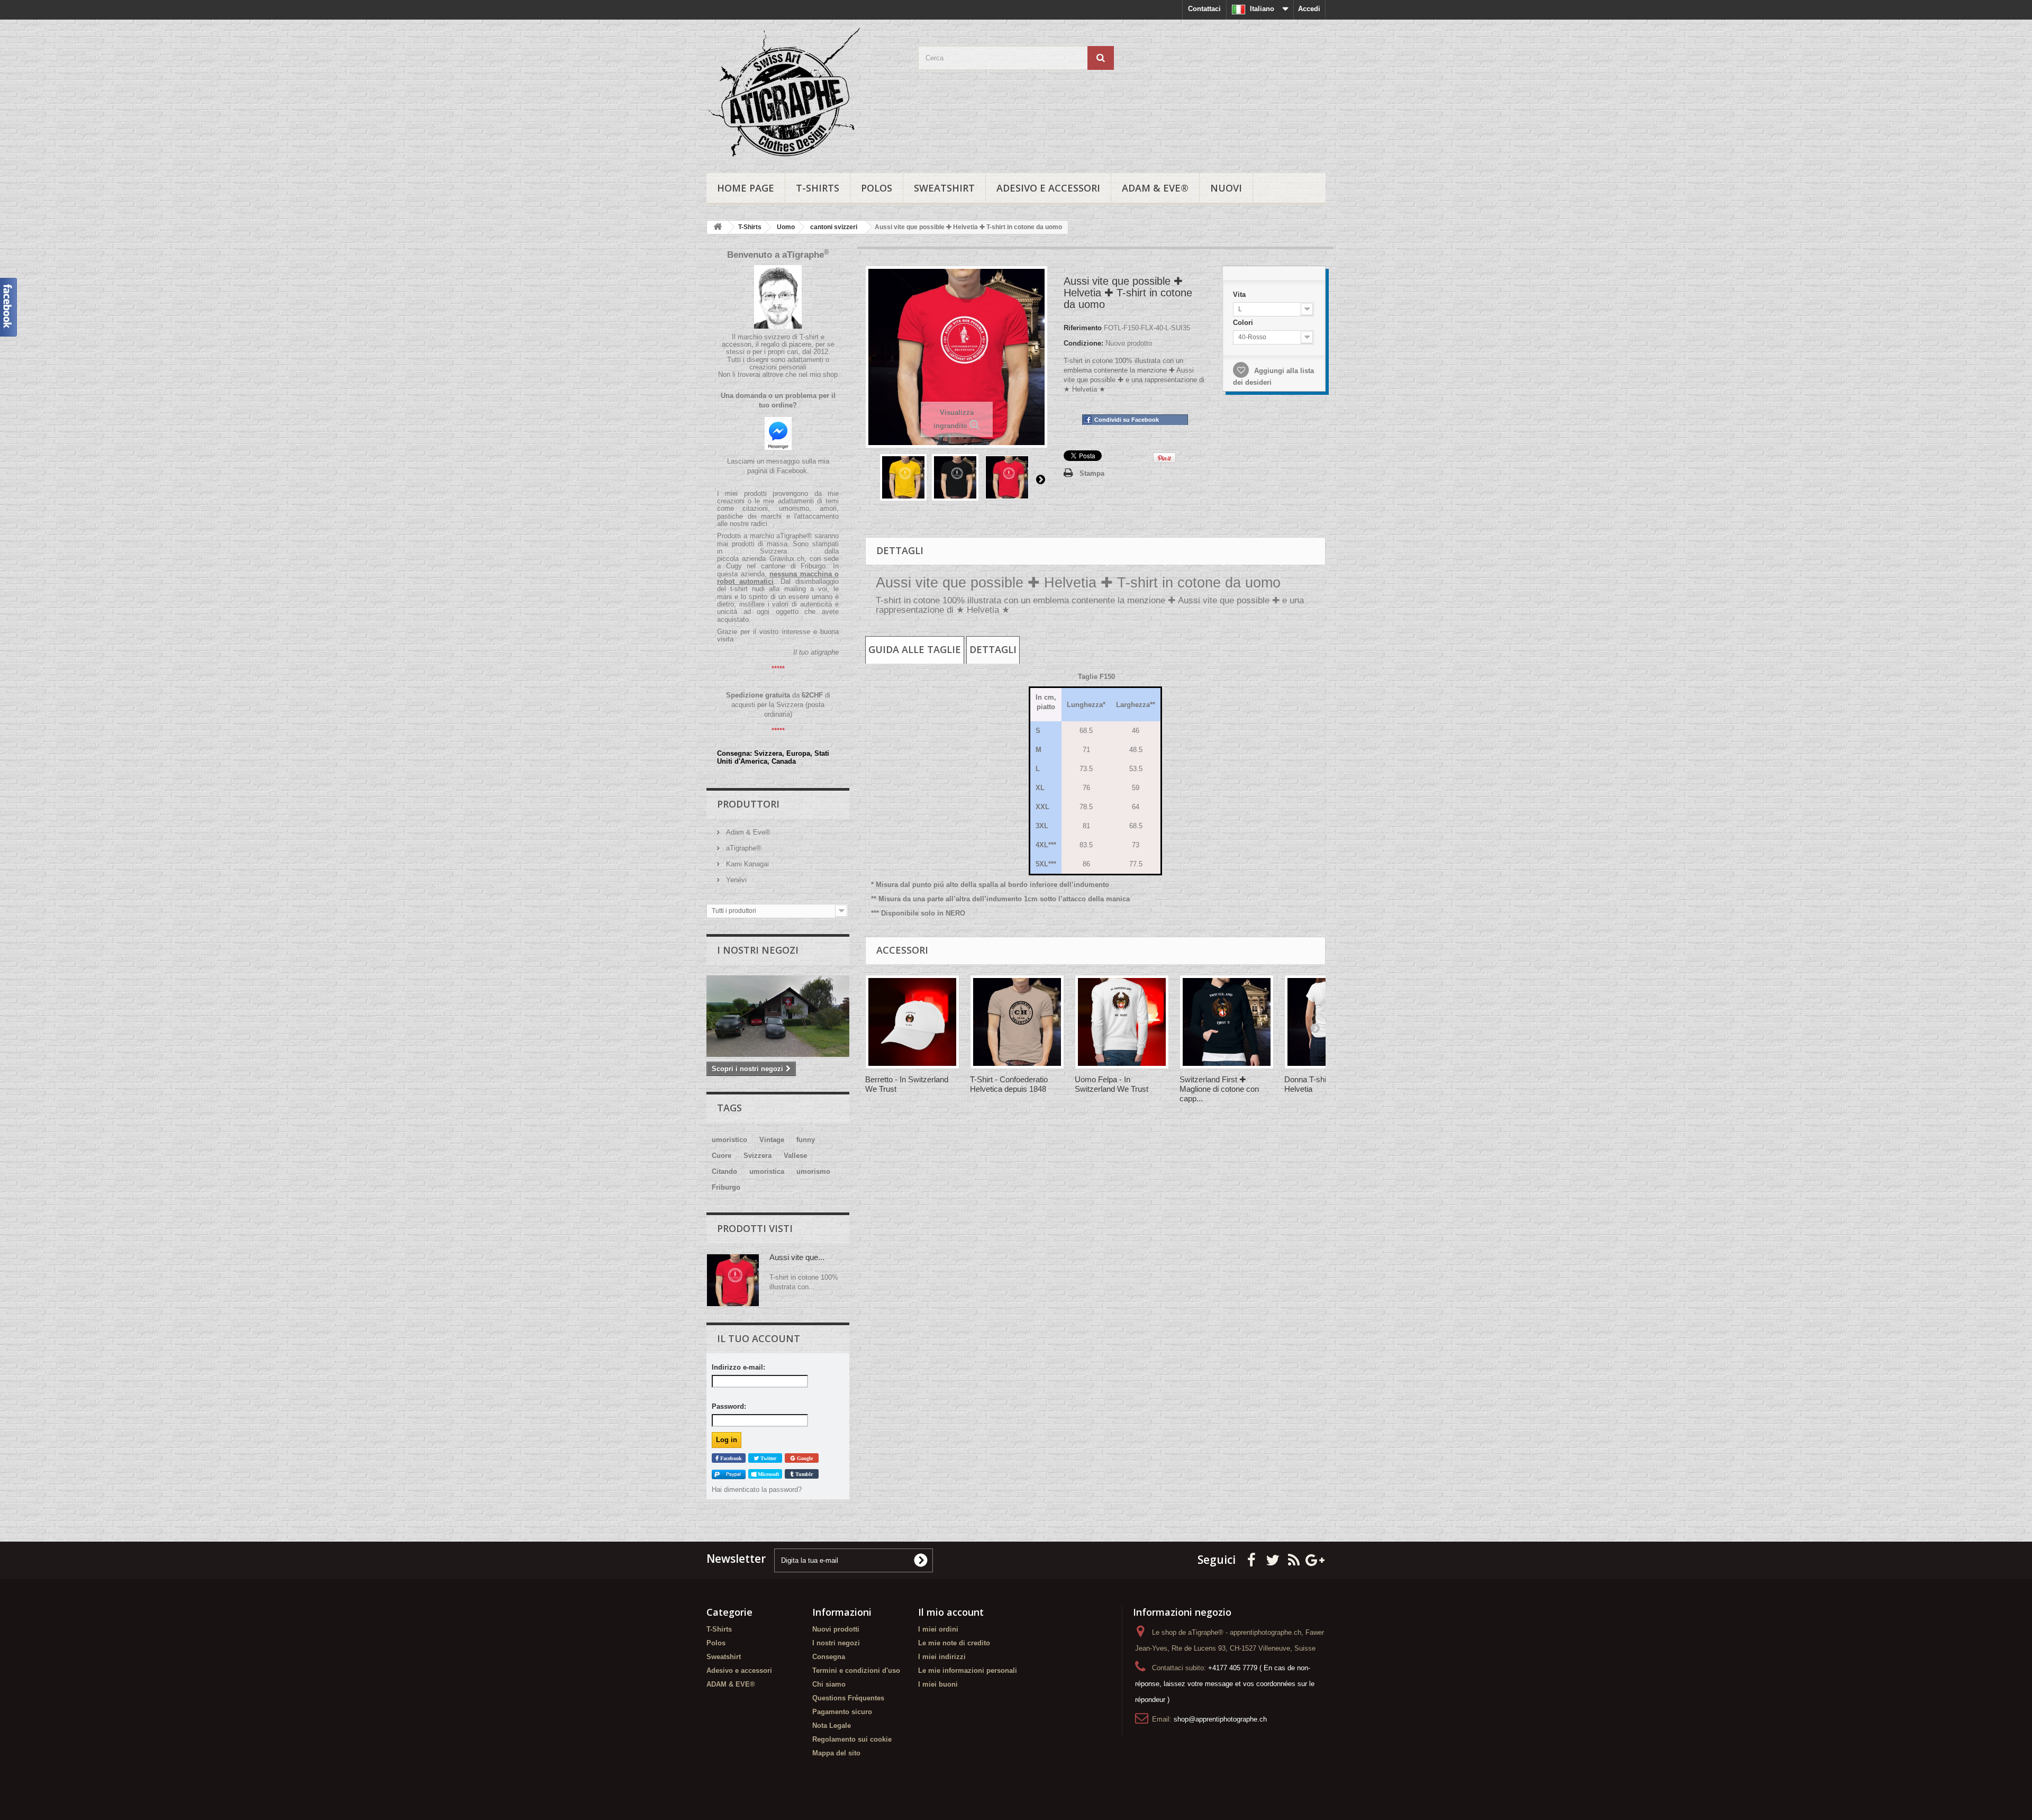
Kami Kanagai (746, 864)
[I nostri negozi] (778, 1016)
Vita (1237, 291)
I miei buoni (938, 1684)
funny (806, 1140)
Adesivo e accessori (1048, 188)
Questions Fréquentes (848, 1698)
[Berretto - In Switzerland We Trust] (912, 1022)
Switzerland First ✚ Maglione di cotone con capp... (1219, 1089)
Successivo (1040, 479)
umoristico (729, 1140)
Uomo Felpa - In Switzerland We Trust (1112, 1084)
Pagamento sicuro (842, 1712)
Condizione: (1083, 343)
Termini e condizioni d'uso (856, 1670)
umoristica (767, 1171)
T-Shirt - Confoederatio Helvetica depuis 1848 (1009, 1084)
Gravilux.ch (787, 559)
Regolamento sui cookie (852, 1739)
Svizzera (758, 1156)
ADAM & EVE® (1155, 188)
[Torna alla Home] (718, 227)
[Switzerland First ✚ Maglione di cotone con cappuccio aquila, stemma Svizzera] (1227, 1022)
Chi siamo (829, 1684)
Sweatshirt (944, 188)
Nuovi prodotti (836, 1629)
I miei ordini (938, 1629)
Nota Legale (832, 1726)
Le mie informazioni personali (968, 1670)
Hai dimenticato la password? (757, 1489)
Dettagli (993, 649)
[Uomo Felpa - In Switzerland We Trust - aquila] (1122, 1022)
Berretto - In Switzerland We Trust (907, 1084)
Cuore (722, 1156)
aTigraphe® (743, 848)
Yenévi (735, 880)
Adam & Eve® (747, 832)
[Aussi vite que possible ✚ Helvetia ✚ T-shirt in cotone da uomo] (903, 477)
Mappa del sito (836, 1753)
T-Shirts (818, 188)
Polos (877, 188)
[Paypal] (729, 1474)
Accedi (1309, 9)
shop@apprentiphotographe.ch (1220, 1719)
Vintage (772, 1140)
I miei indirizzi (942, 1657)
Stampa (1092, 473)
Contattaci (1204, 9)
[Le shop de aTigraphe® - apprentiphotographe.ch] (804, 94)
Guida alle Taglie (915, 649)
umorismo (813, 1171)
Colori (1241, 321)
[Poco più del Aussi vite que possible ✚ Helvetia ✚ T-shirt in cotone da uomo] (733, 1280)
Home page (746, 188)
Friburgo (726, 1187)
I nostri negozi (758, 950)
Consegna (829, 1657)
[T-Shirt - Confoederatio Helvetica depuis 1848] (1017, 1022)
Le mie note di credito (954, 1643)
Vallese (795, 1156)
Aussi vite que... (797, 1257)
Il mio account (951, 1612)
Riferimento (1083, 328)
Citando (724, 1171)
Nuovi (1226, 188)
